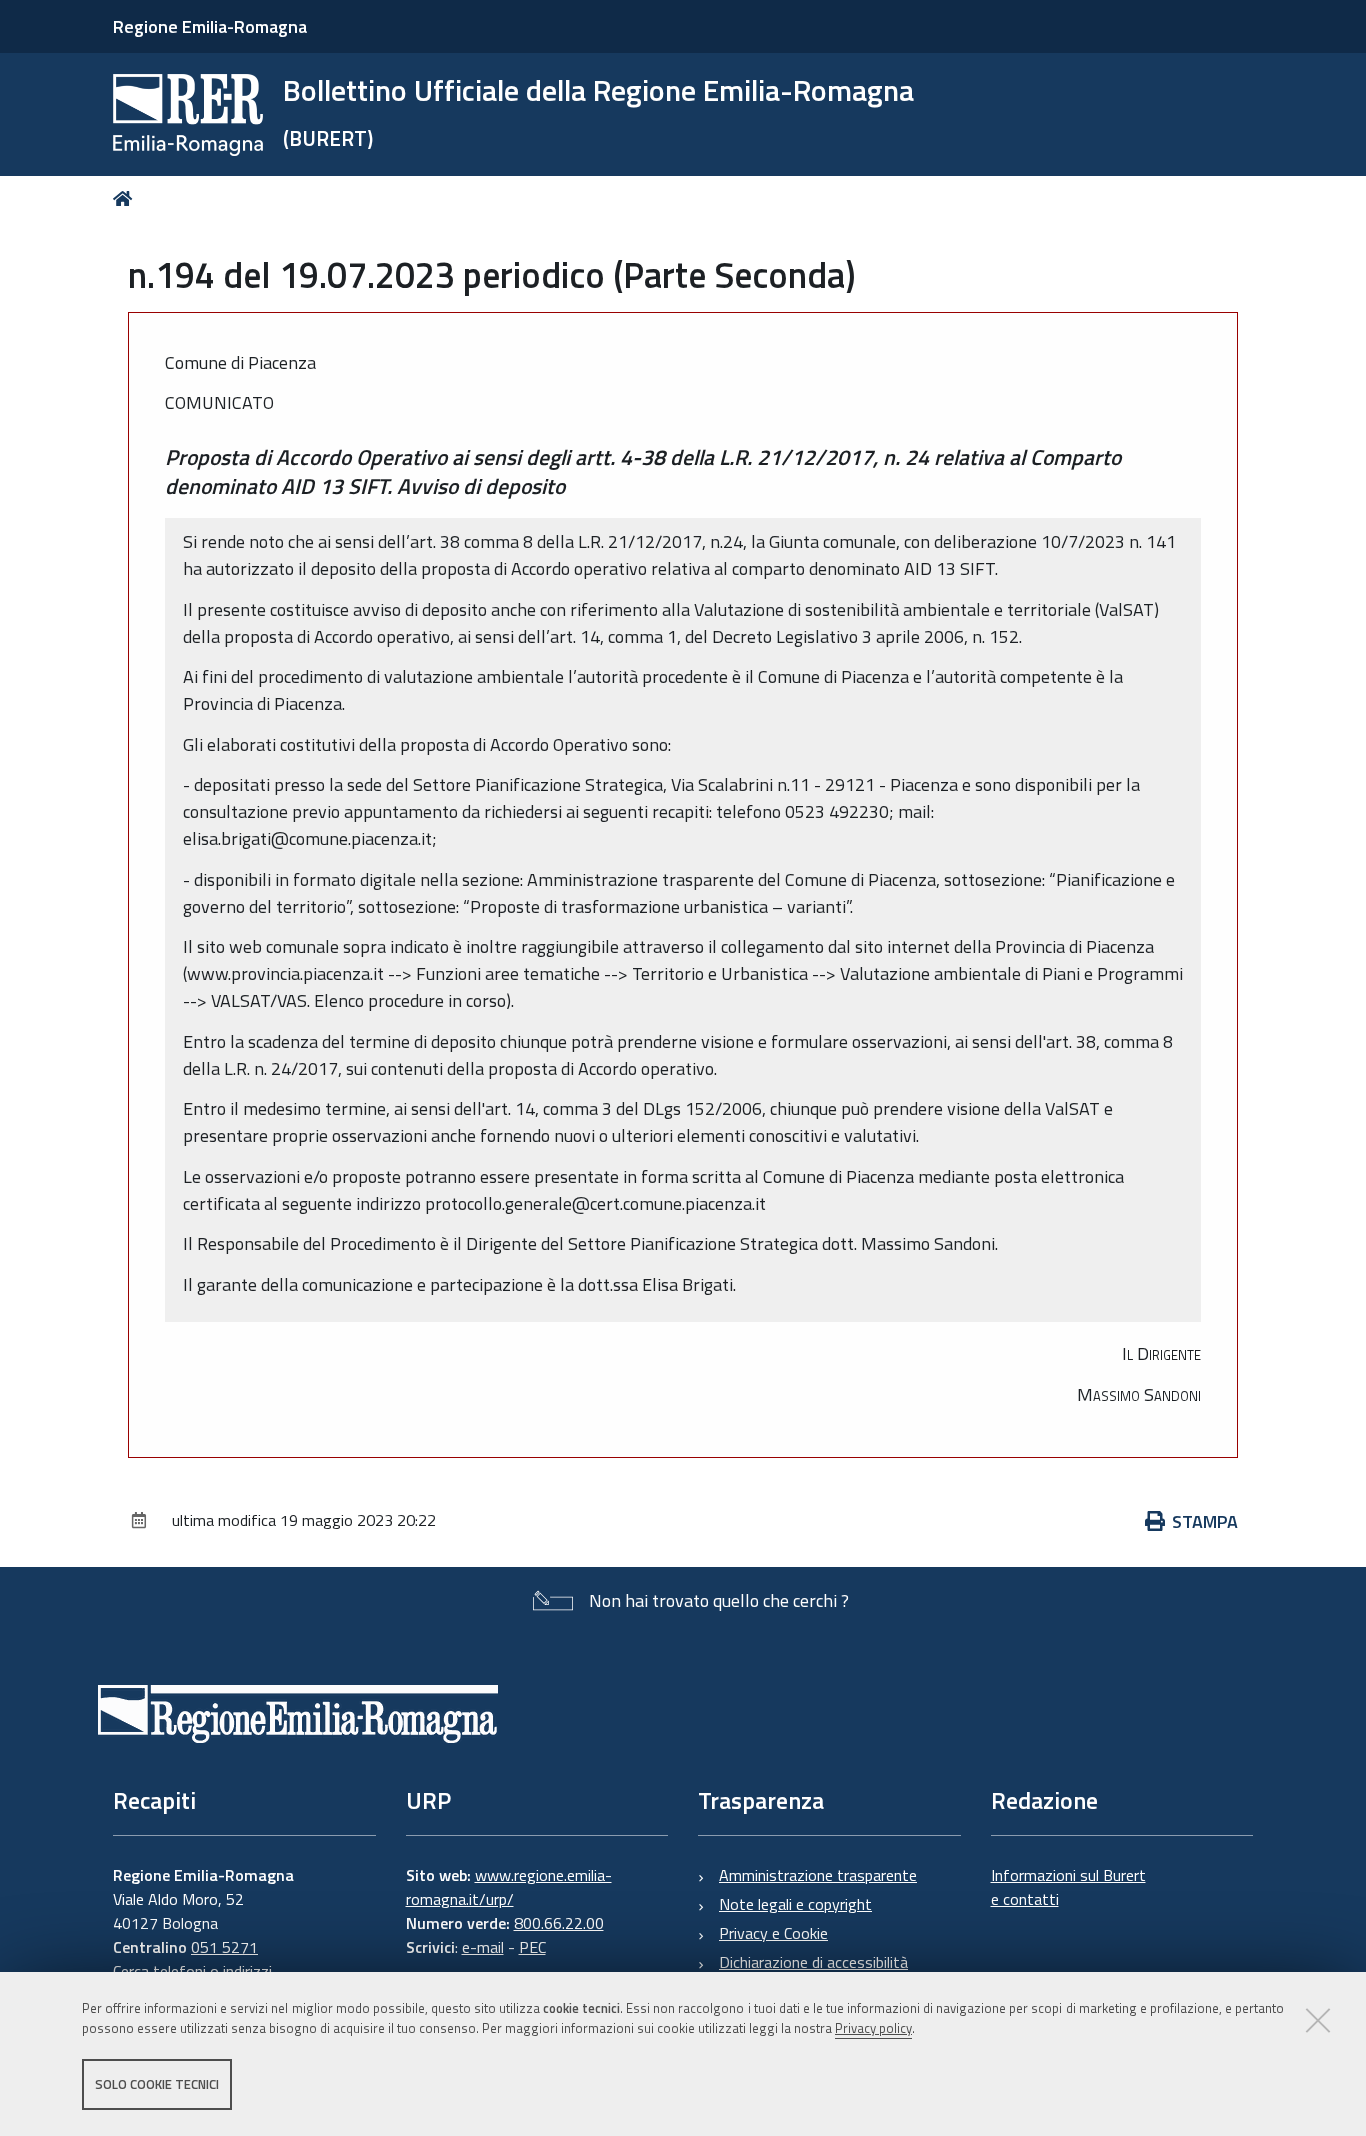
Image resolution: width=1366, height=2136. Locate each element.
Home (126, 198)
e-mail (483, 1947)
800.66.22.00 (559, 1923)
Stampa (1205, 1521)
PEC (532, 1947)
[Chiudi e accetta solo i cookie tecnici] (1318, 2020)
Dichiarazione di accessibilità (813, 1962)
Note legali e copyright (795, 1904)
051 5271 (224, 1947)
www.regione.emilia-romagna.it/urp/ (509, 1887)
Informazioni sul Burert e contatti (1068, 1887)
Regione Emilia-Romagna (210, 26)
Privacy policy (873, 2029)
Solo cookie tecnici (157, 2084)
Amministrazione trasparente (818, 1875)
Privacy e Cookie (773, 1933)
